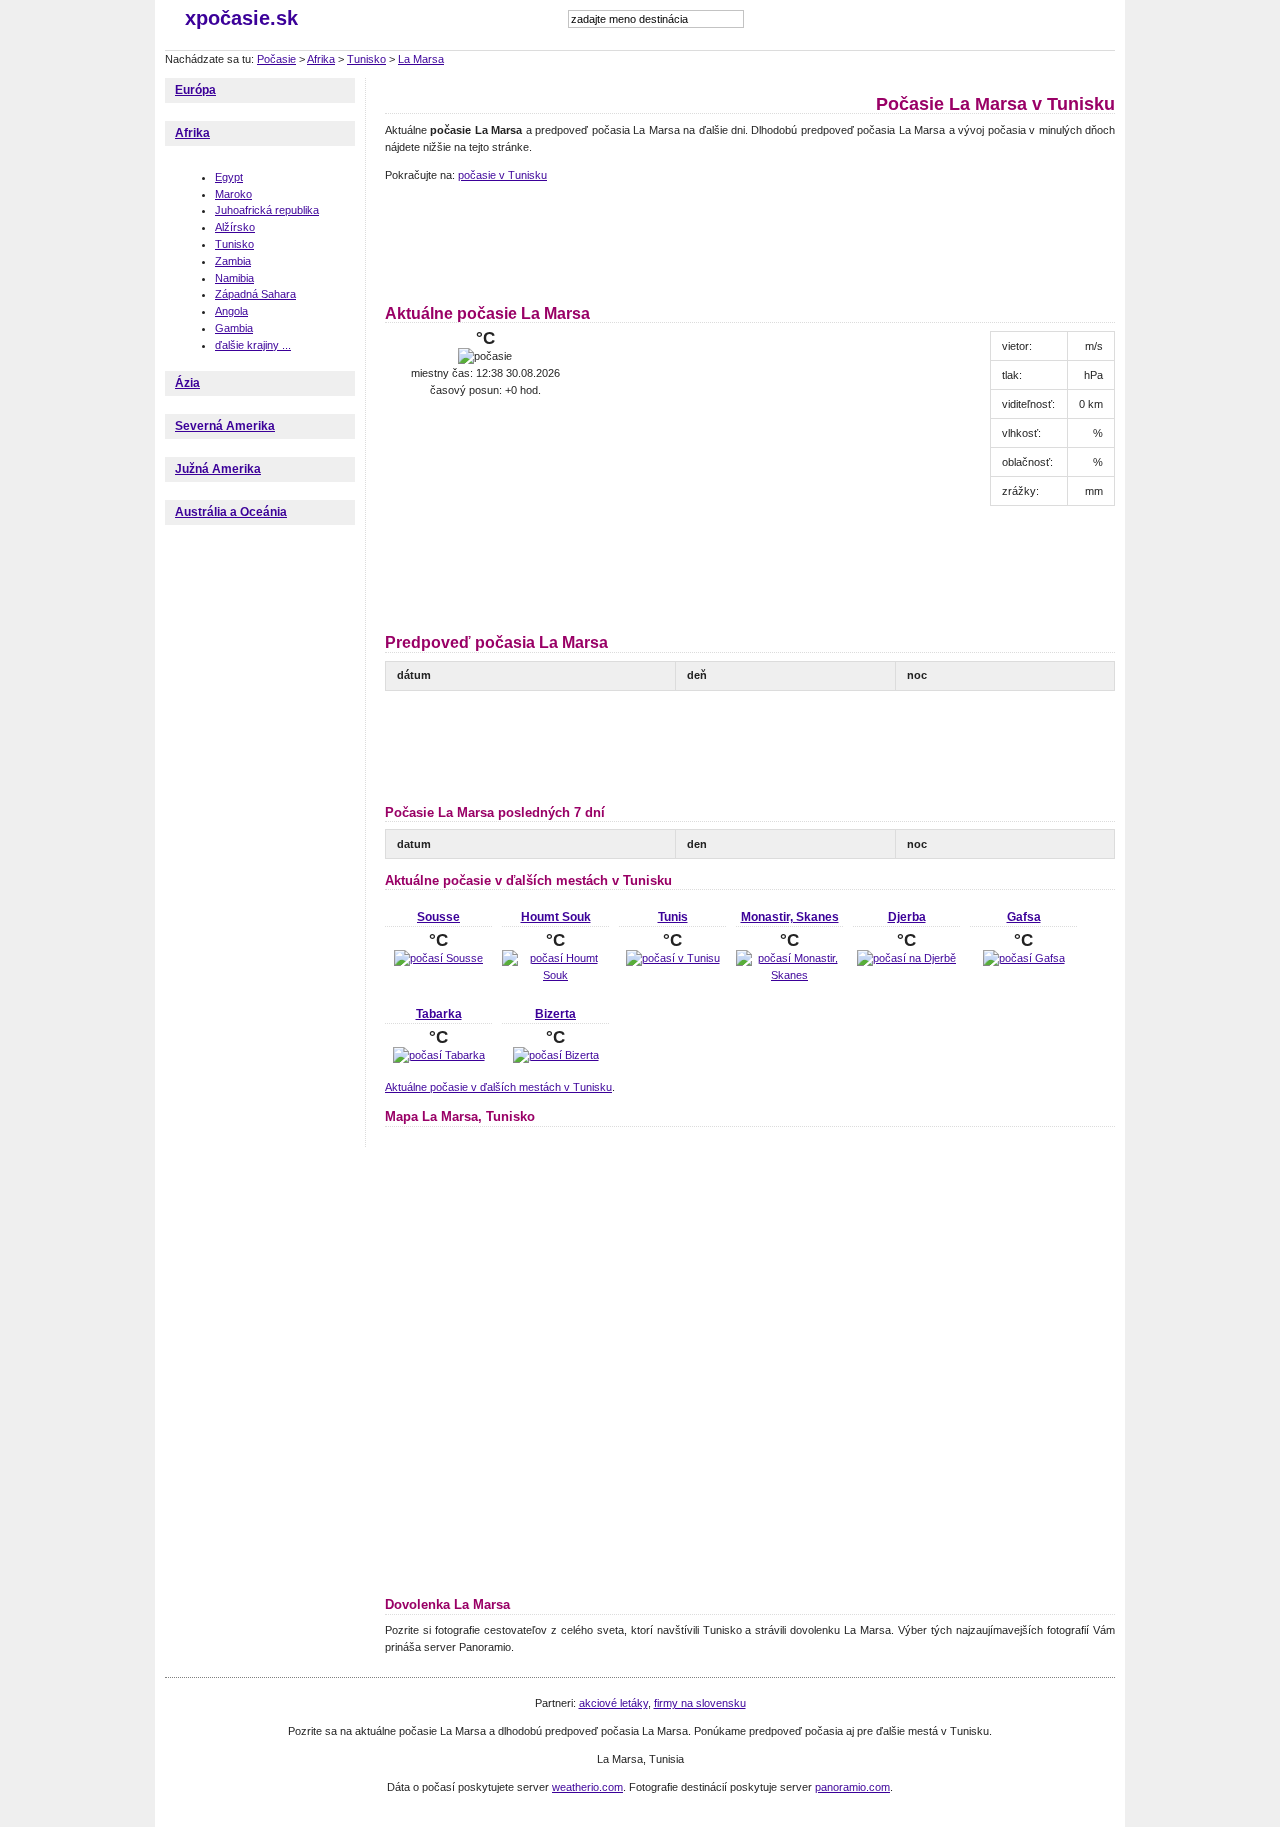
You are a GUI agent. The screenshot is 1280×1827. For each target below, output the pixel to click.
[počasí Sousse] (438, 958)
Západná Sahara (255, 294)
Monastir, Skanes (790, 917)
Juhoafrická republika (267, 210)
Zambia (233, 261)
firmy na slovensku (700, 1703)
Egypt (229, 177)
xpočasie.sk (241, 18)
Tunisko (366, 59)
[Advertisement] (749, 240)
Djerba (907, 917)
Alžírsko (235, 227)
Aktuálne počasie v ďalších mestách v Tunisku (498, 1087)
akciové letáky (613, 1703)
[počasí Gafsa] (1024, 958)
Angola (231, 311)
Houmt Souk (556, 917)
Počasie (276, 59)
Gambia (234, 328)
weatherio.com (587, 1787)
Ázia (187, 383)
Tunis (673, 917)
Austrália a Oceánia (231, 512)
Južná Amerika (218, 469)
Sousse (438, 917)
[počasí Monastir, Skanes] (789, 975)
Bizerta (555, 1014)
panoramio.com (852, 1787)
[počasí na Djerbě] (906, 958)
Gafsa (1024, 917)
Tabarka (439, 1014)
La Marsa (421, 59)
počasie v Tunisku (502, 175)
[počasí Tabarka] (439, 1055)
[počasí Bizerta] (556, 1055)
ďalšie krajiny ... (253, 345)
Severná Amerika (225, 426)
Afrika (321, 59)
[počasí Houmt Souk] (555, 975)
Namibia (234, 278)
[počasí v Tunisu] (673, 958)
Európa (195, 90)
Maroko (233, 194)
